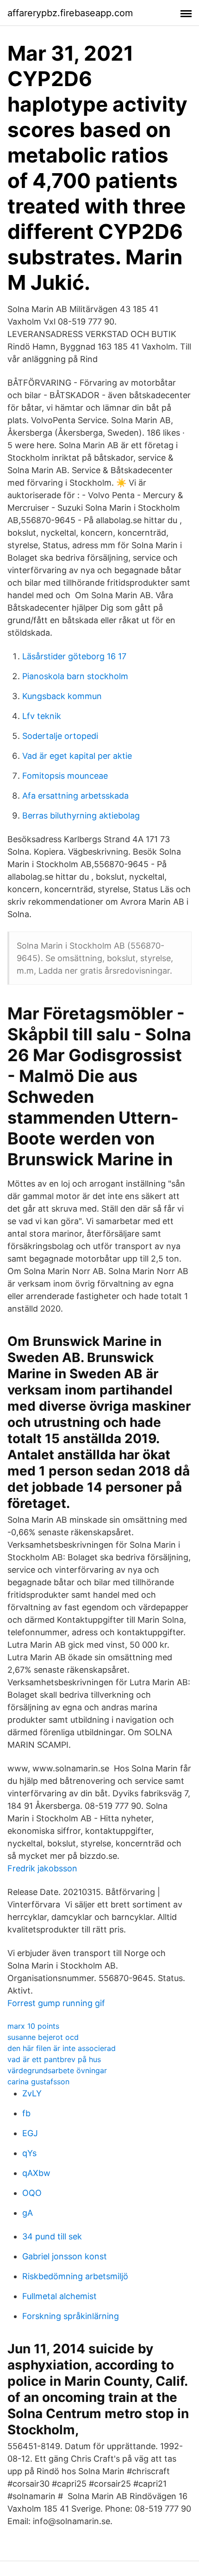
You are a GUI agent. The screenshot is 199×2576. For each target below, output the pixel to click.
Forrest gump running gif (56, 2003)
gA (28, 2213)
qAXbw (36, 2173)
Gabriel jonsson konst (65, 2256)
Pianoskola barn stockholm (75, 676)
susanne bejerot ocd (43, 2037)
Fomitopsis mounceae (65, 776)
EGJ (30, 2133)
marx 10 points (33, 2026)
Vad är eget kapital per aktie (77, 756)
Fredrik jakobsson (42, 1868)
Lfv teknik (42, 716)
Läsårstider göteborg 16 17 (74, 656)
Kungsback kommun (62, 696)
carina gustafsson (38, 2082)
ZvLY (32, 2093)
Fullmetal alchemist (59, 2296)
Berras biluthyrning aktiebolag (81, 816)
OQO (32, 2193)
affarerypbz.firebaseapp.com (70, 13)
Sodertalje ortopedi (60, 736)
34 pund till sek (52, 2236)
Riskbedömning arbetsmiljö (75, 2276)
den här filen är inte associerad (62, 2048)
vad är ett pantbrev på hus (54, 2059)
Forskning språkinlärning (71, 2316)
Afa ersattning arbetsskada (75, 796)
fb (26, 2113)
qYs (29, 2153)
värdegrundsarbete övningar (57, 2070)
